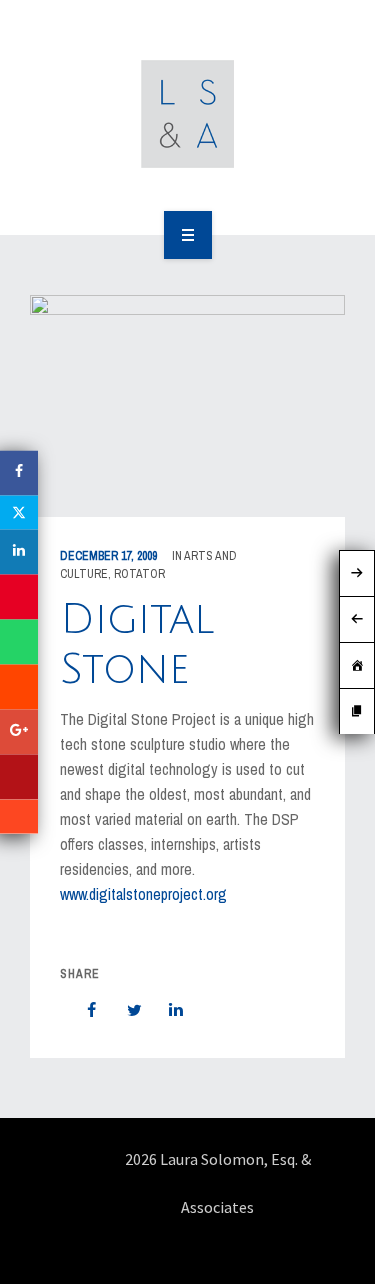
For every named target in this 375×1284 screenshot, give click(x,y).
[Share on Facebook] (82, 1010)
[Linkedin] (19, 552)
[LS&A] (187, 114)
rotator (139, 574)
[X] (19, 513)
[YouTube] (19, 777)
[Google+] (19, 732)
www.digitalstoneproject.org (143, 894)
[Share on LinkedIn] (166, 1010)
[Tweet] (124, 1010)
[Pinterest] (19, 597)
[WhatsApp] (19, 642)
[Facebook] (19, 473)
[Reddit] (19, 687)
